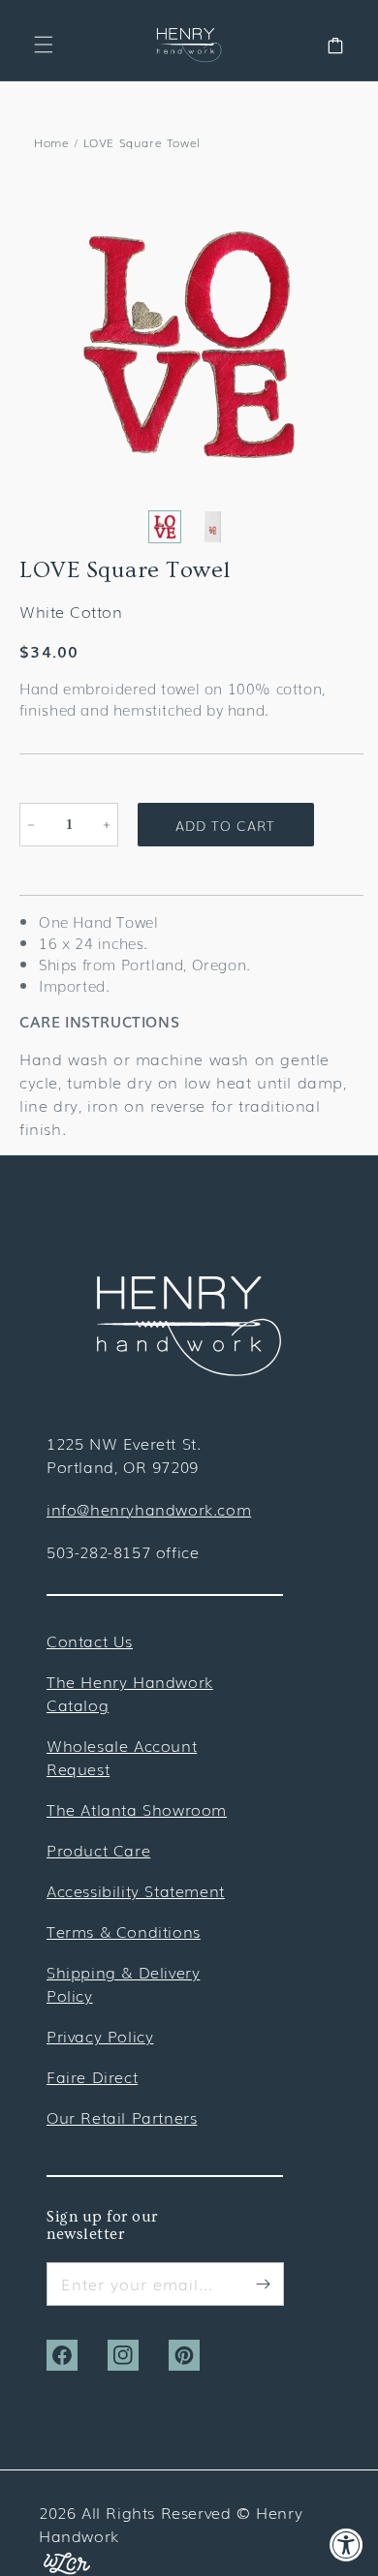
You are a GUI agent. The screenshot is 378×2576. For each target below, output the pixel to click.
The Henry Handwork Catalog (130, 1693)
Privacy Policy (100, 2036)
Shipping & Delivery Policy (123, 1983)
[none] (165, 527)
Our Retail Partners (122, 2117)
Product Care (98, 1850)
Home (51, 142)
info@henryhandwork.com (149, 1509)
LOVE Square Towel (142, 142)
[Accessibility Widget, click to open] (346, 2545)
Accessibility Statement (136, 1890)
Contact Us (90, 1641)
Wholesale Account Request (122, 1757)
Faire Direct (92, 2076)
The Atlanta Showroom (137, 1809)
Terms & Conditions (124, 1931)
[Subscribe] (263, 2284)
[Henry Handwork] (189, 1369)
